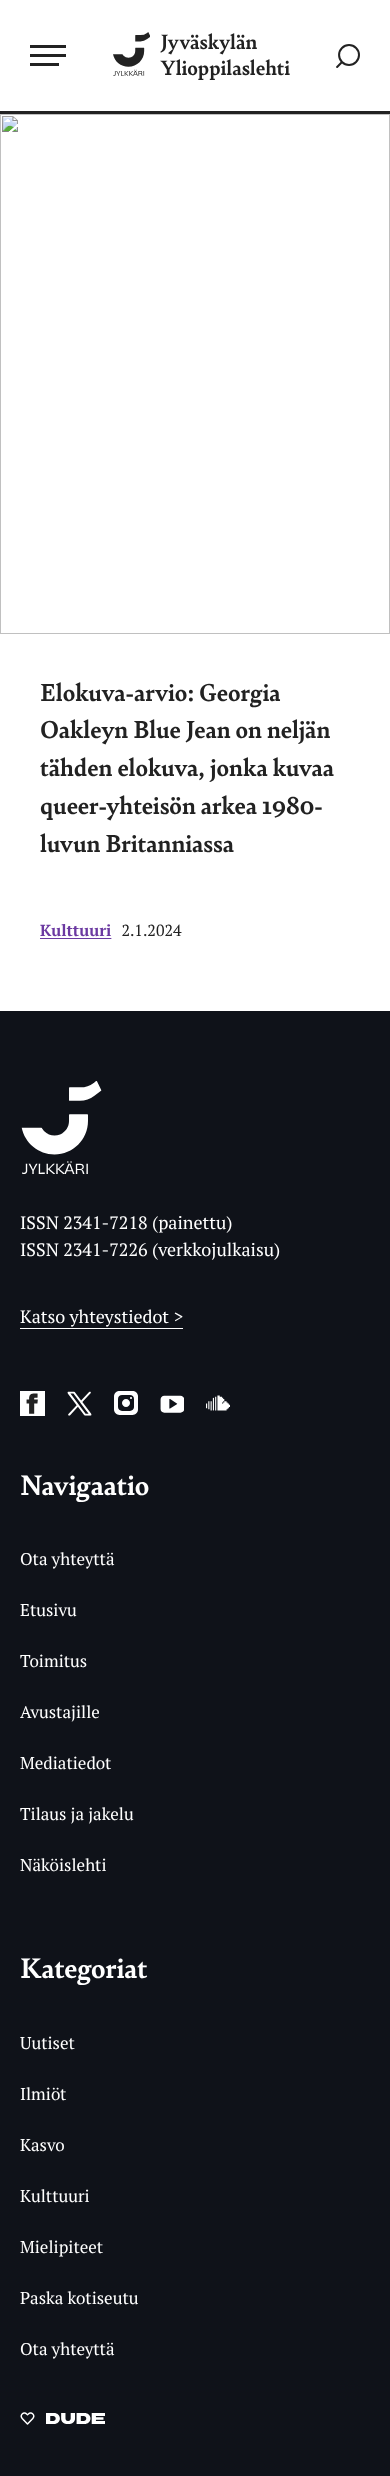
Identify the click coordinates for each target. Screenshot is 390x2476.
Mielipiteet (61, 2246)
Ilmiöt (43, 2093)
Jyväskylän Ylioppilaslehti (225, 55)
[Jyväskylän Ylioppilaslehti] (61, 1168)
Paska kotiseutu (79, 2297)
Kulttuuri (75, 930)
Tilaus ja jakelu (77, 1813)
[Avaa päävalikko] (48, 55)
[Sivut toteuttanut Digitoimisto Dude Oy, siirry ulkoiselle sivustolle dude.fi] (62, 2424)
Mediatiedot (65, 1762)
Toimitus (53, 1660)
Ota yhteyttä (67, 1558)
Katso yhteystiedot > (101, 1317)
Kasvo (42, 2144)
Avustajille (60, 1711)
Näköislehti (63, 1864)
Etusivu (48, 1609)
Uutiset (47, 2042)
